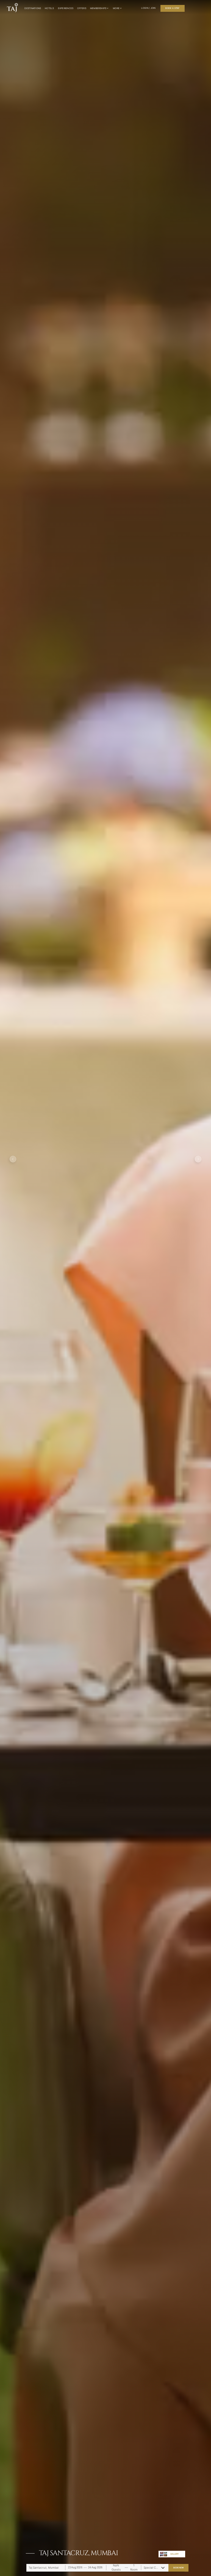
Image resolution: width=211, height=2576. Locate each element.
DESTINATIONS (33, 8)
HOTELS (49, 8)
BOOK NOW (179, 2568)
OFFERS (82, 8)
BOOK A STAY (173, 8)
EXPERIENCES (66, 8)
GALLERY (175, 2554)
